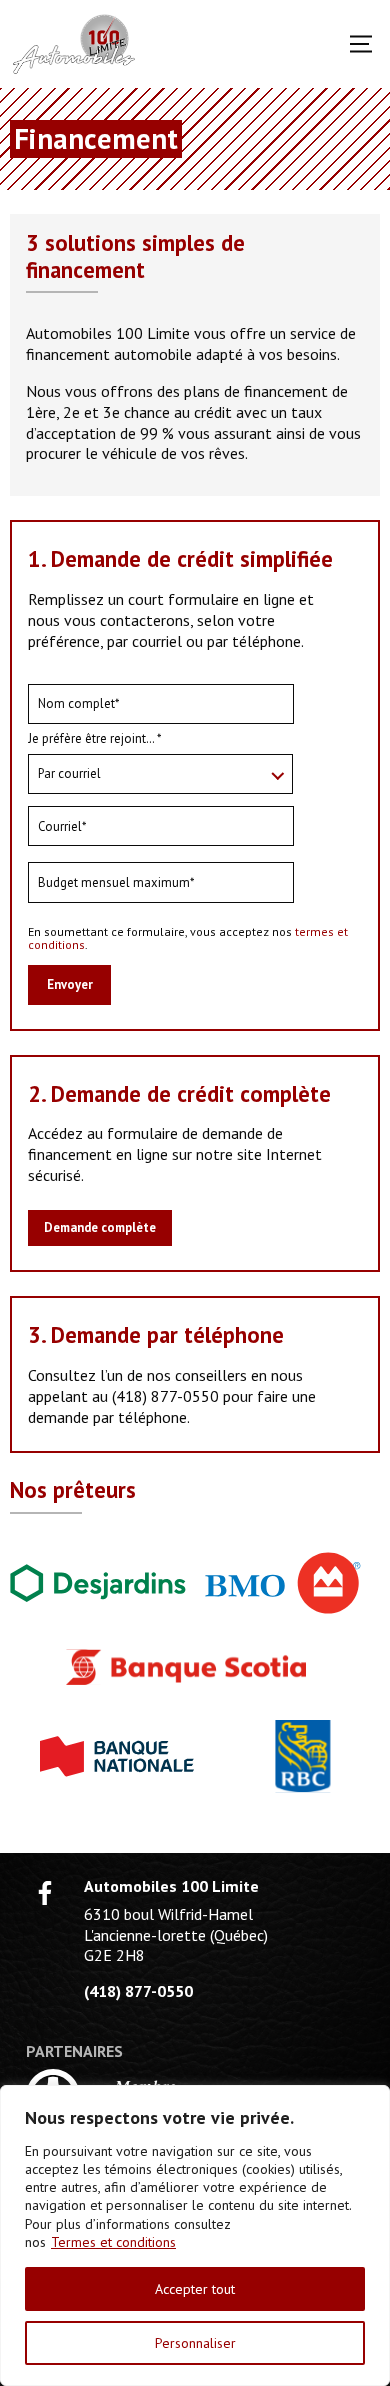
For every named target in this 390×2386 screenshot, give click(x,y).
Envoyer (70, 984)
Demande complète (100, 1227)
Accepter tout (195, 2289)
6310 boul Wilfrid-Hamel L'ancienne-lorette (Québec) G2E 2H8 (176, 1935)
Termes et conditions (113, 2242)
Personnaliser (195, 2343)
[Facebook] (45, 1893)
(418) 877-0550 (165, 1396)
